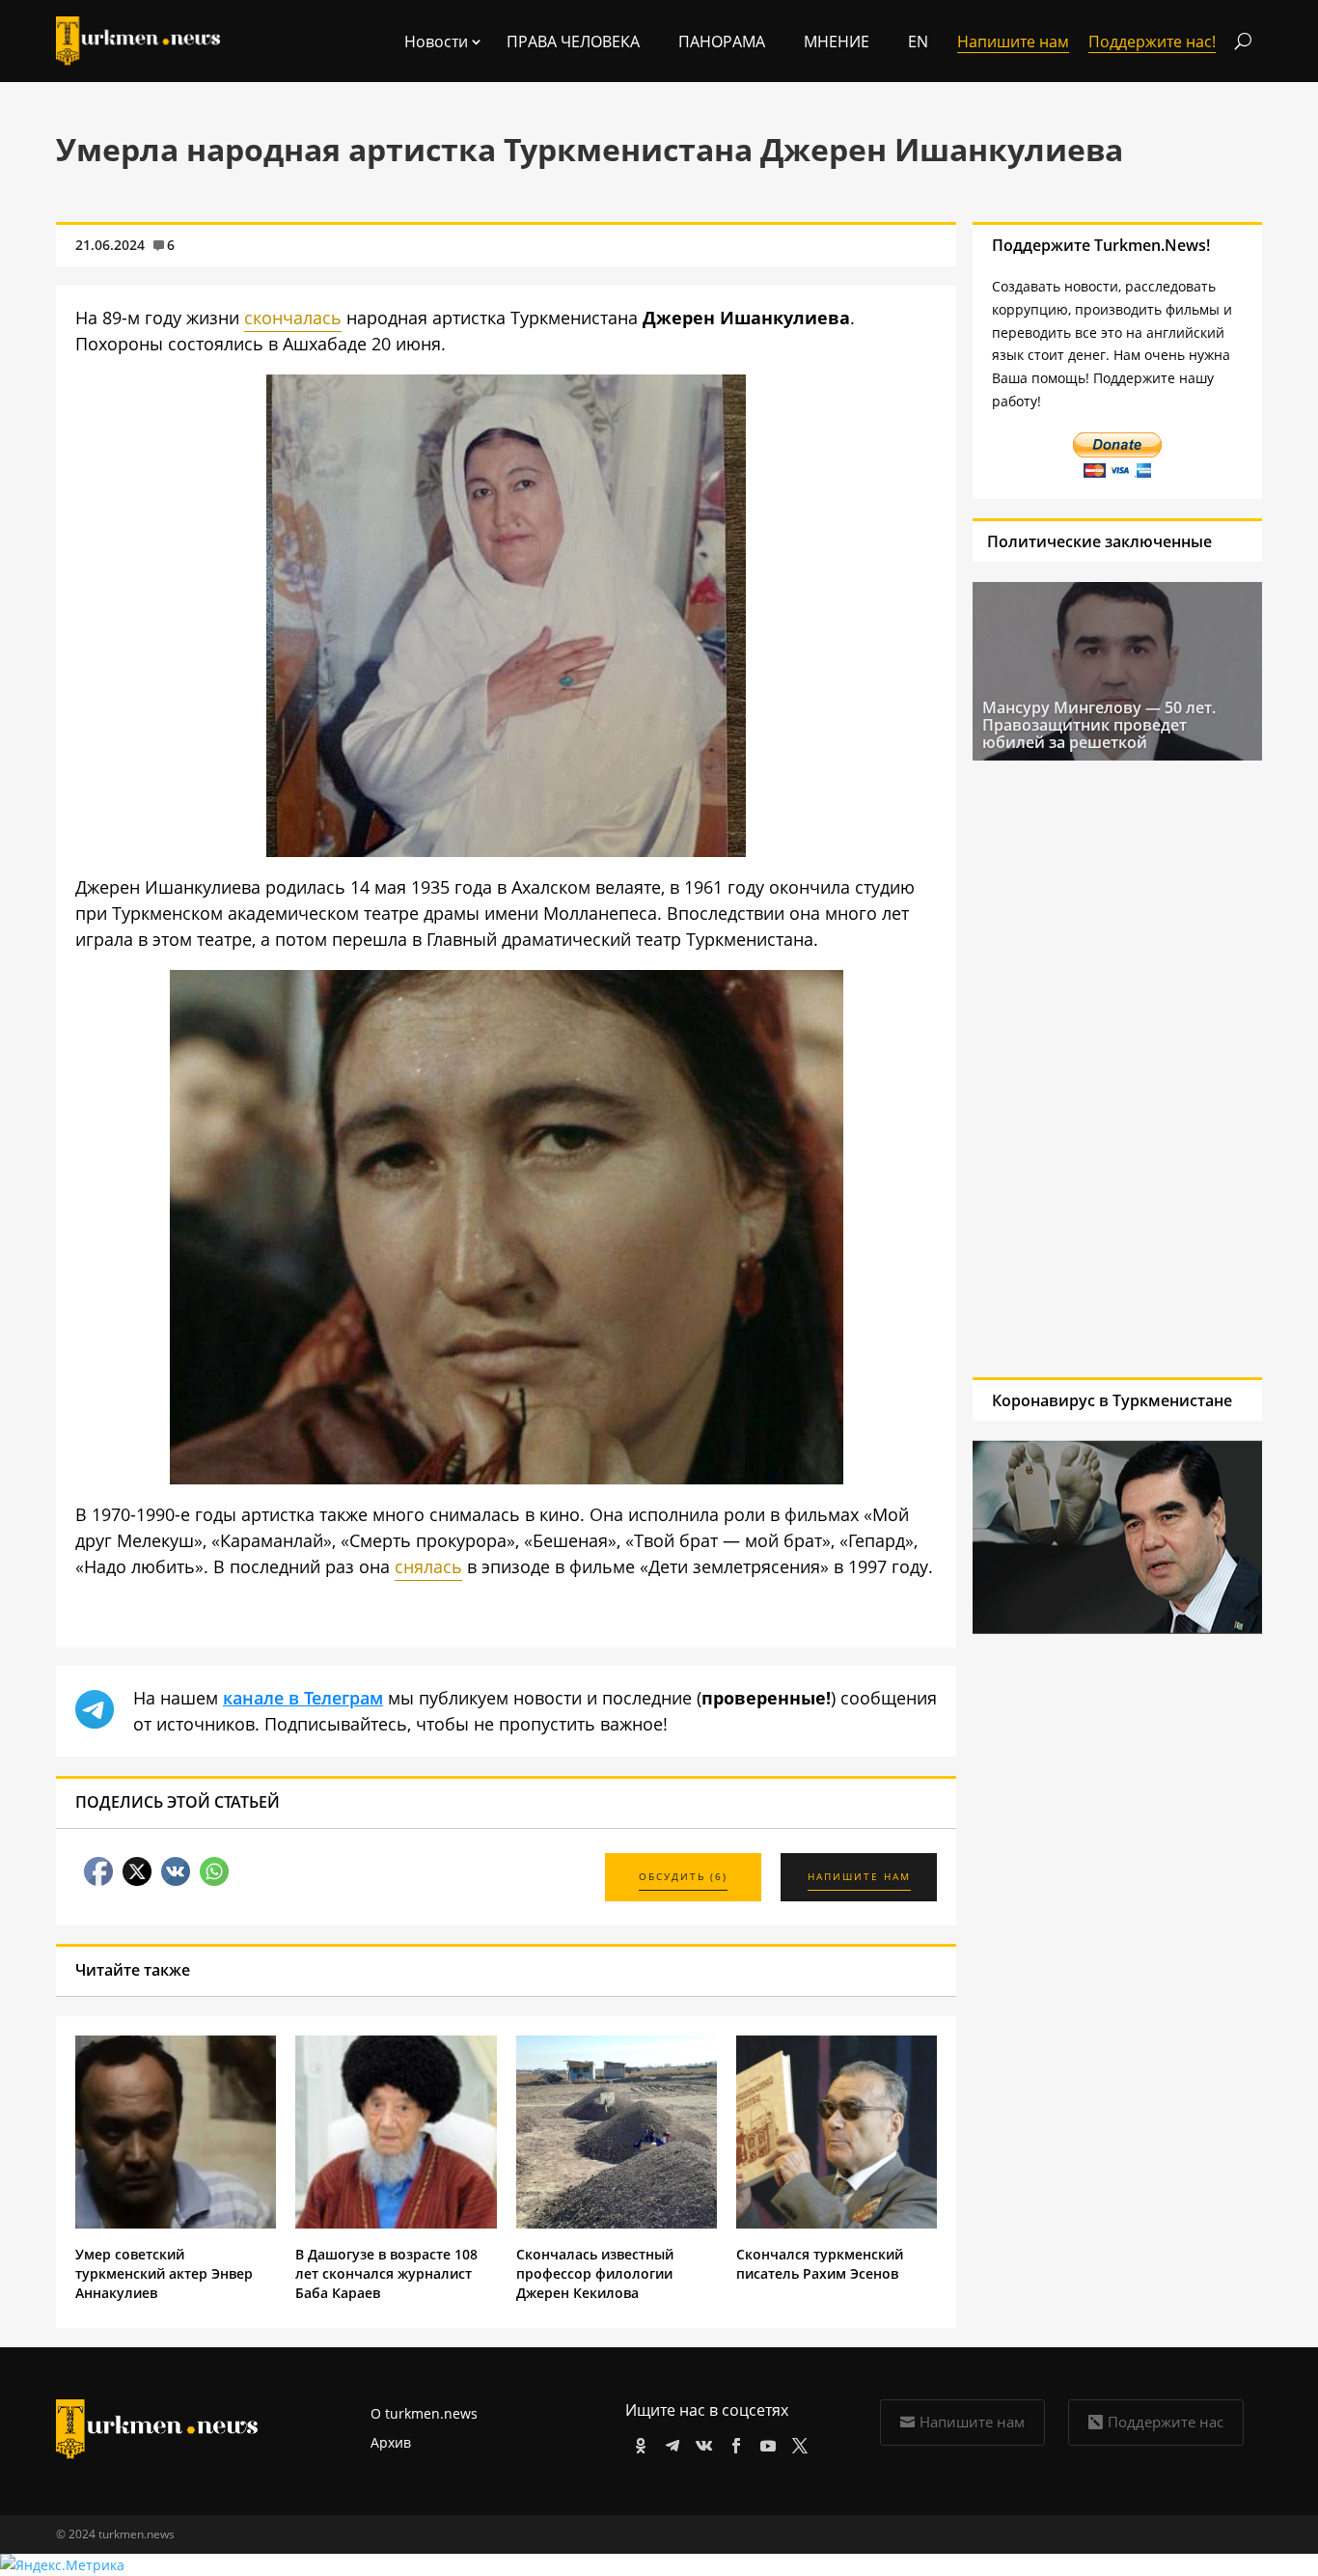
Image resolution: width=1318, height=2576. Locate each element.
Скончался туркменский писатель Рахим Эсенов (820, 2264)
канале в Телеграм (303, 1698)
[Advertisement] (1099, 1068)
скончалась (293, 318)
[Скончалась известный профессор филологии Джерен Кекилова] (617, 2223)
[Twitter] (796, 2442)
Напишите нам (972, 2422)
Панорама (722, 42)
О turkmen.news (424, 2413)
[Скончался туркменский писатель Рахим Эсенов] (837, 2223)
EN (918, 42)
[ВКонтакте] (701, 2442)
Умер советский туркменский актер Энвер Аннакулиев (164, 2273)
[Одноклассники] (637, 2442)
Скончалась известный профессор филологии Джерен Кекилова (595, 2273)
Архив (391, 2442)
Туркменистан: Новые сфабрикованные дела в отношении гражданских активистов (1080, 734)
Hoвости (436, 42)
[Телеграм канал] (669, 2442)
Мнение (837, 42)
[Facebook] (733, 2442)
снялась (428, 1566)
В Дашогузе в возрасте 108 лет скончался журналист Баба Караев (386, 2273)
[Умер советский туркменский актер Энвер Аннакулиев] (176, 2223)
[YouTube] (765, 2442)
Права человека (573, 42)
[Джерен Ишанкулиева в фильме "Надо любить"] (507, 1478)
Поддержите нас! (1152, 42)
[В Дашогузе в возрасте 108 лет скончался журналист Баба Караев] (396, 2223)
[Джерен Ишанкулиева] (506, 850)
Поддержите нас (1166, 2422)
